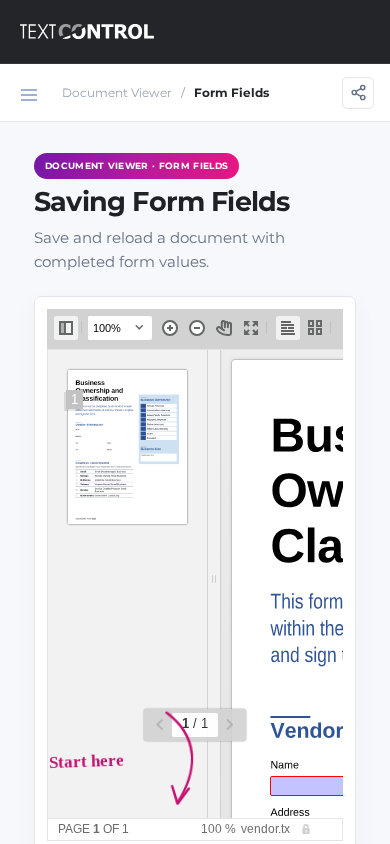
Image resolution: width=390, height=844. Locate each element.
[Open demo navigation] (29, 95)
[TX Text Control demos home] (87, 31)
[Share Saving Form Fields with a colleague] (358, 93)
